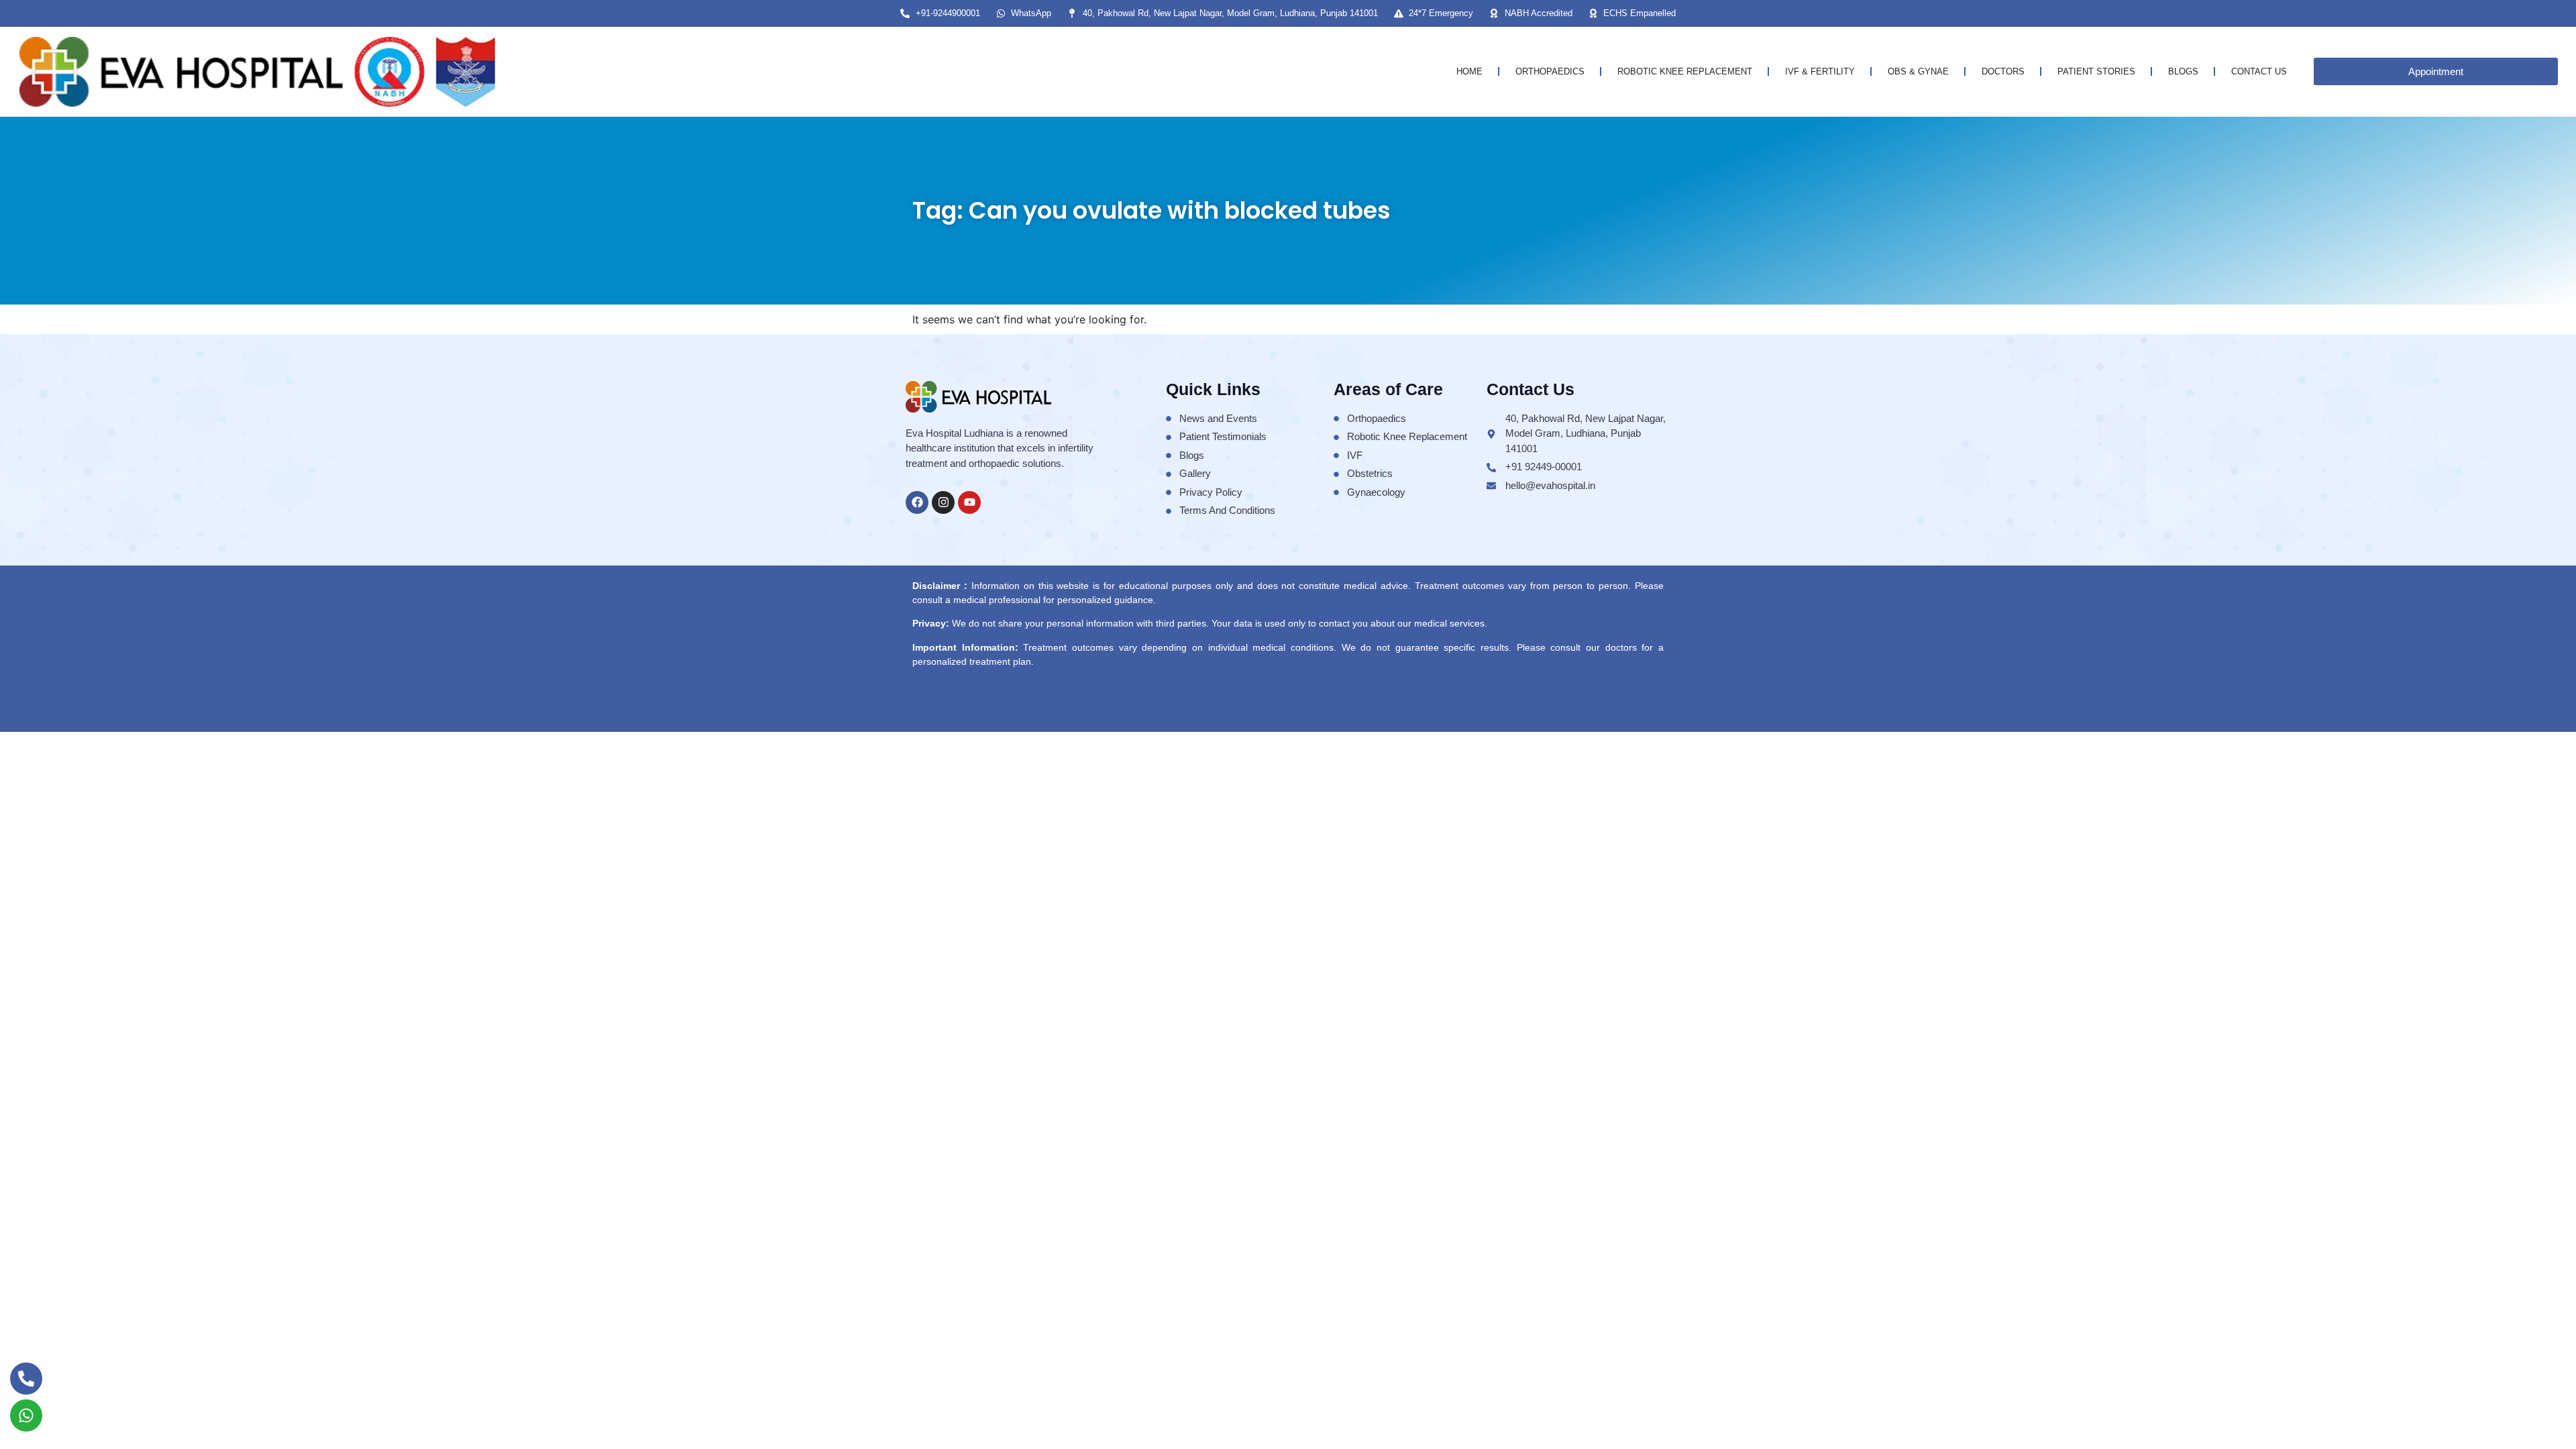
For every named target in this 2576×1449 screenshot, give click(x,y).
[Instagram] (943, 502)
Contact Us (2259, 71)
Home (1469, 71)
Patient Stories (2096, 71)
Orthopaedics (1550, 71)
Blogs (2183, 71)
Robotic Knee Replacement (1685, 71)
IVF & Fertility (1820, 71)
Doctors (2003, 71)
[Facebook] (917, 502)
